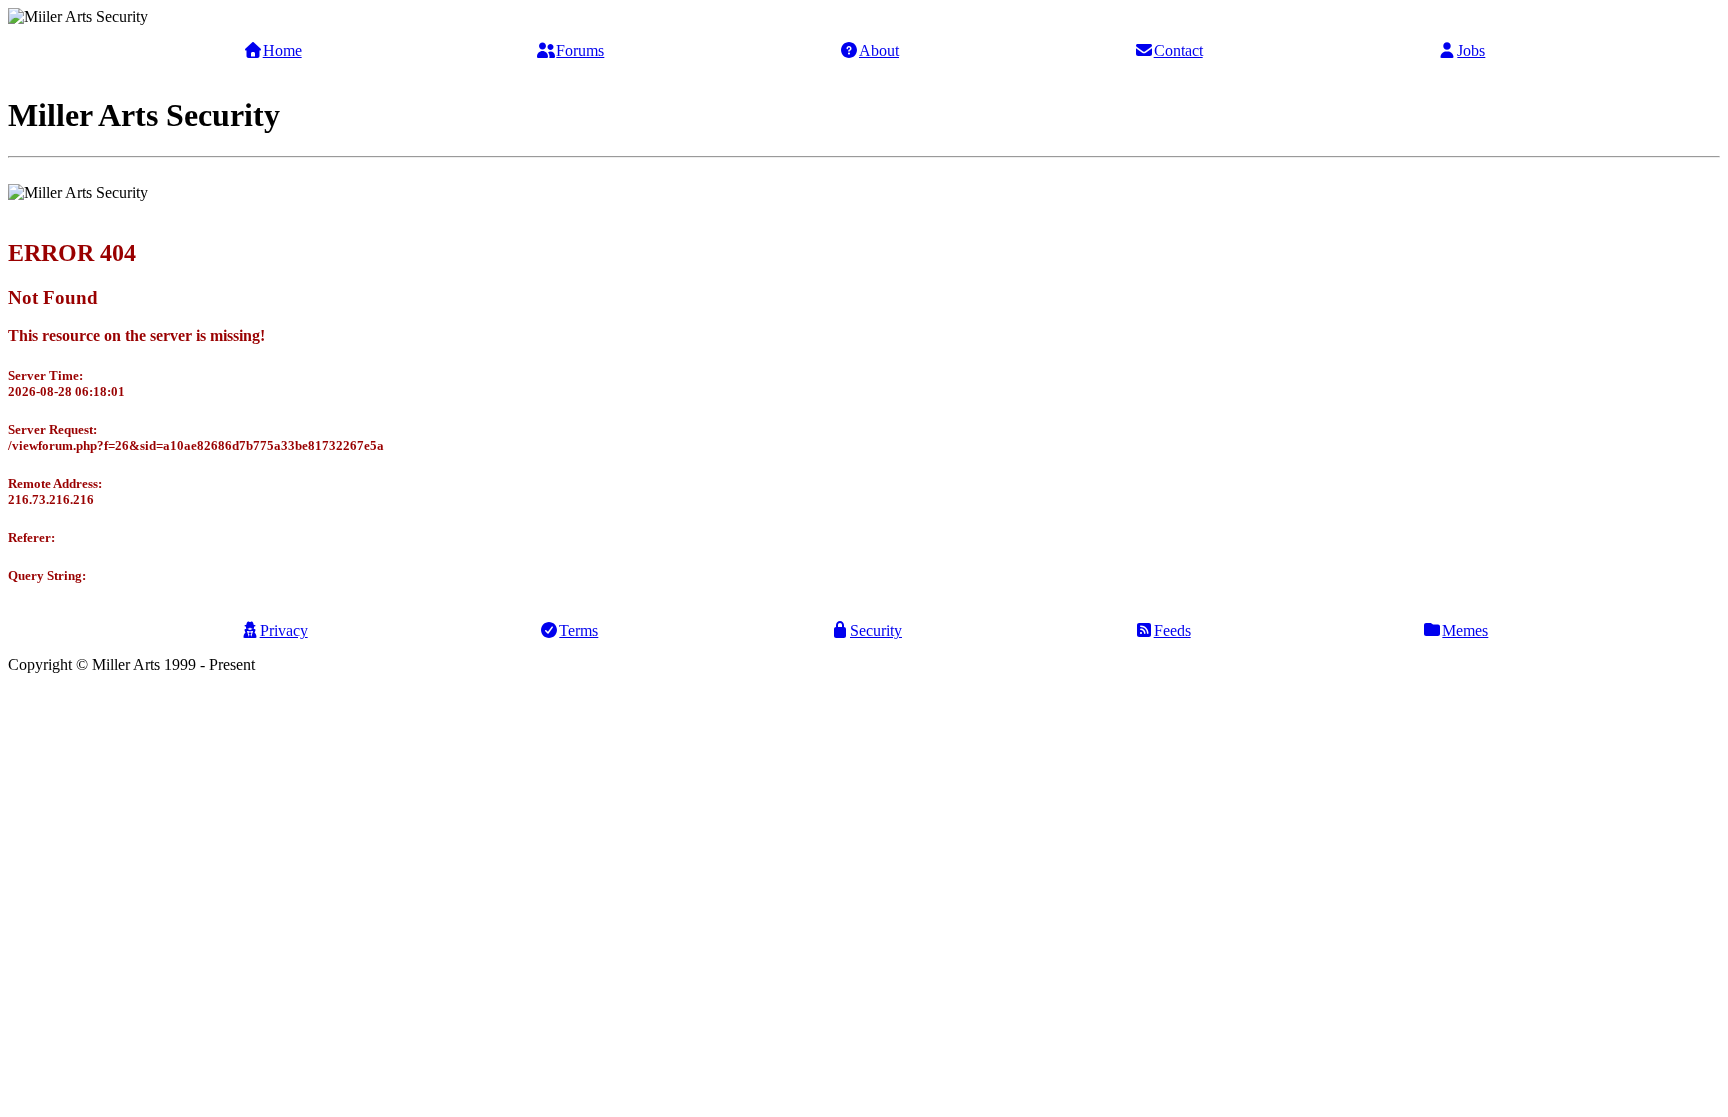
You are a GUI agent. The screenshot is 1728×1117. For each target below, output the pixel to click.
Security (876, 630)
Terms (578, 630)
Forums (580, 50)
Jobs (1471, 50)
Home (282, 50)
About (879, 50)
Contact (1178, 50)
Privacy (284, 630)
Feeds (1172, 630)
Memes (1465, 630)
